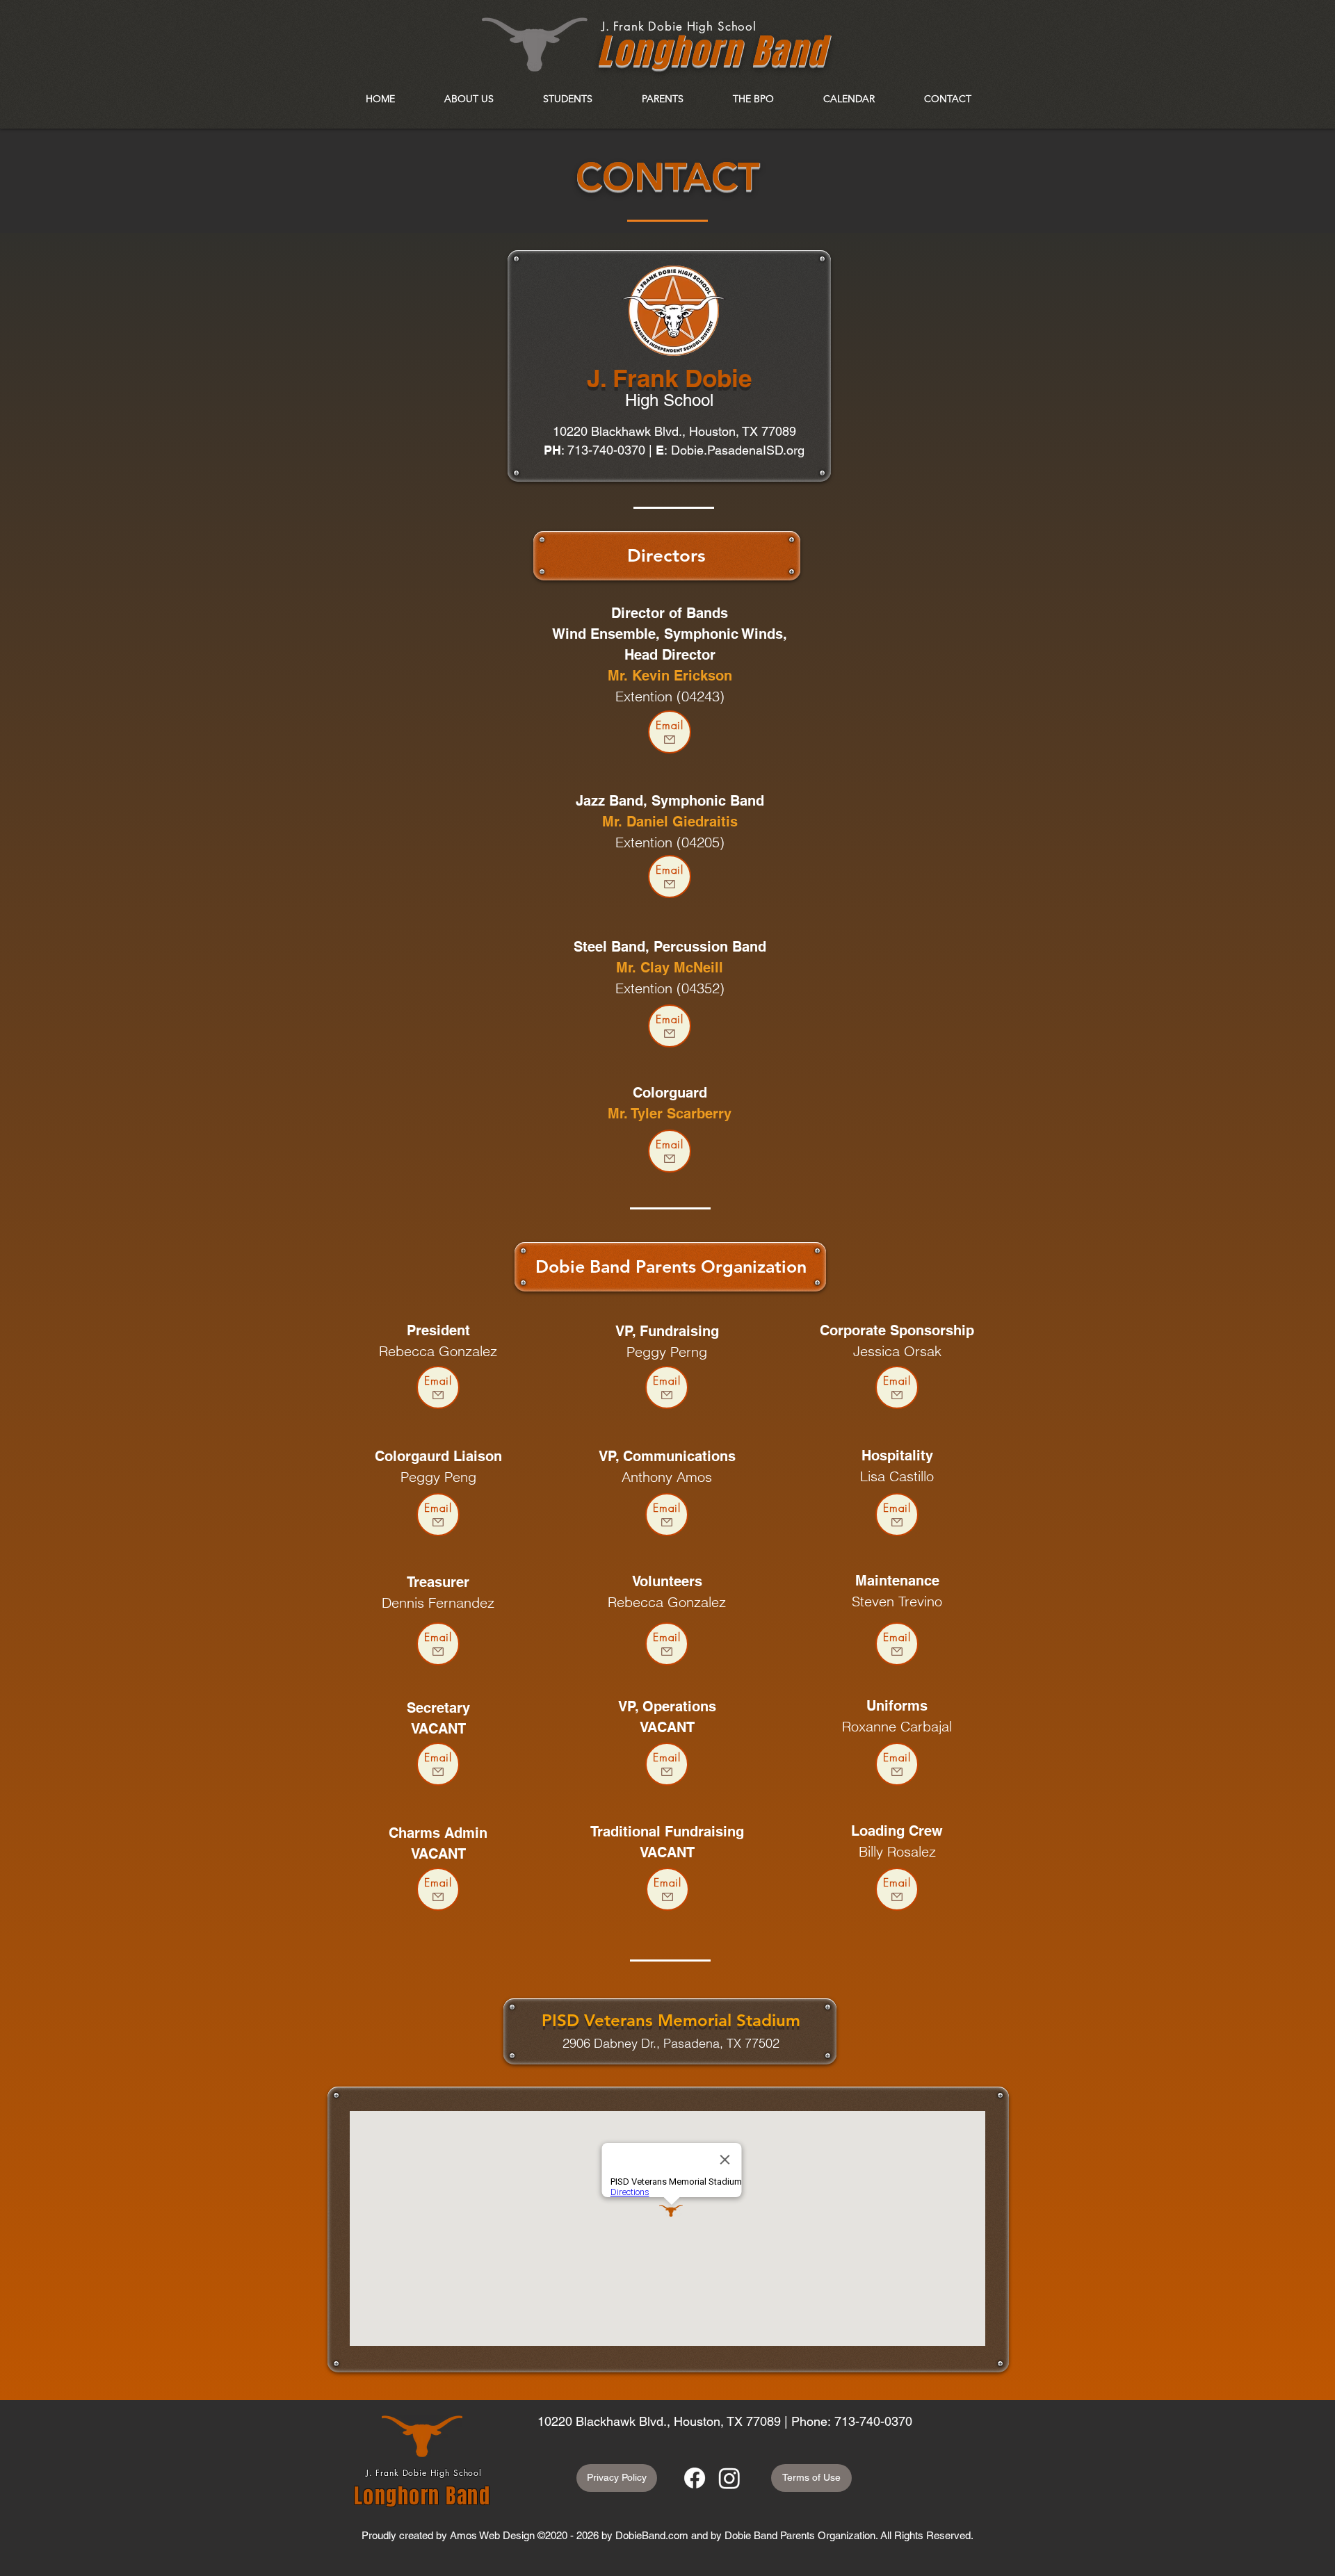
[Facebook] (695, 2478)
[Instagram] (729, 2478)
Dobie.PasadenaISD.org (738, 450)
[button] (469, 99)
